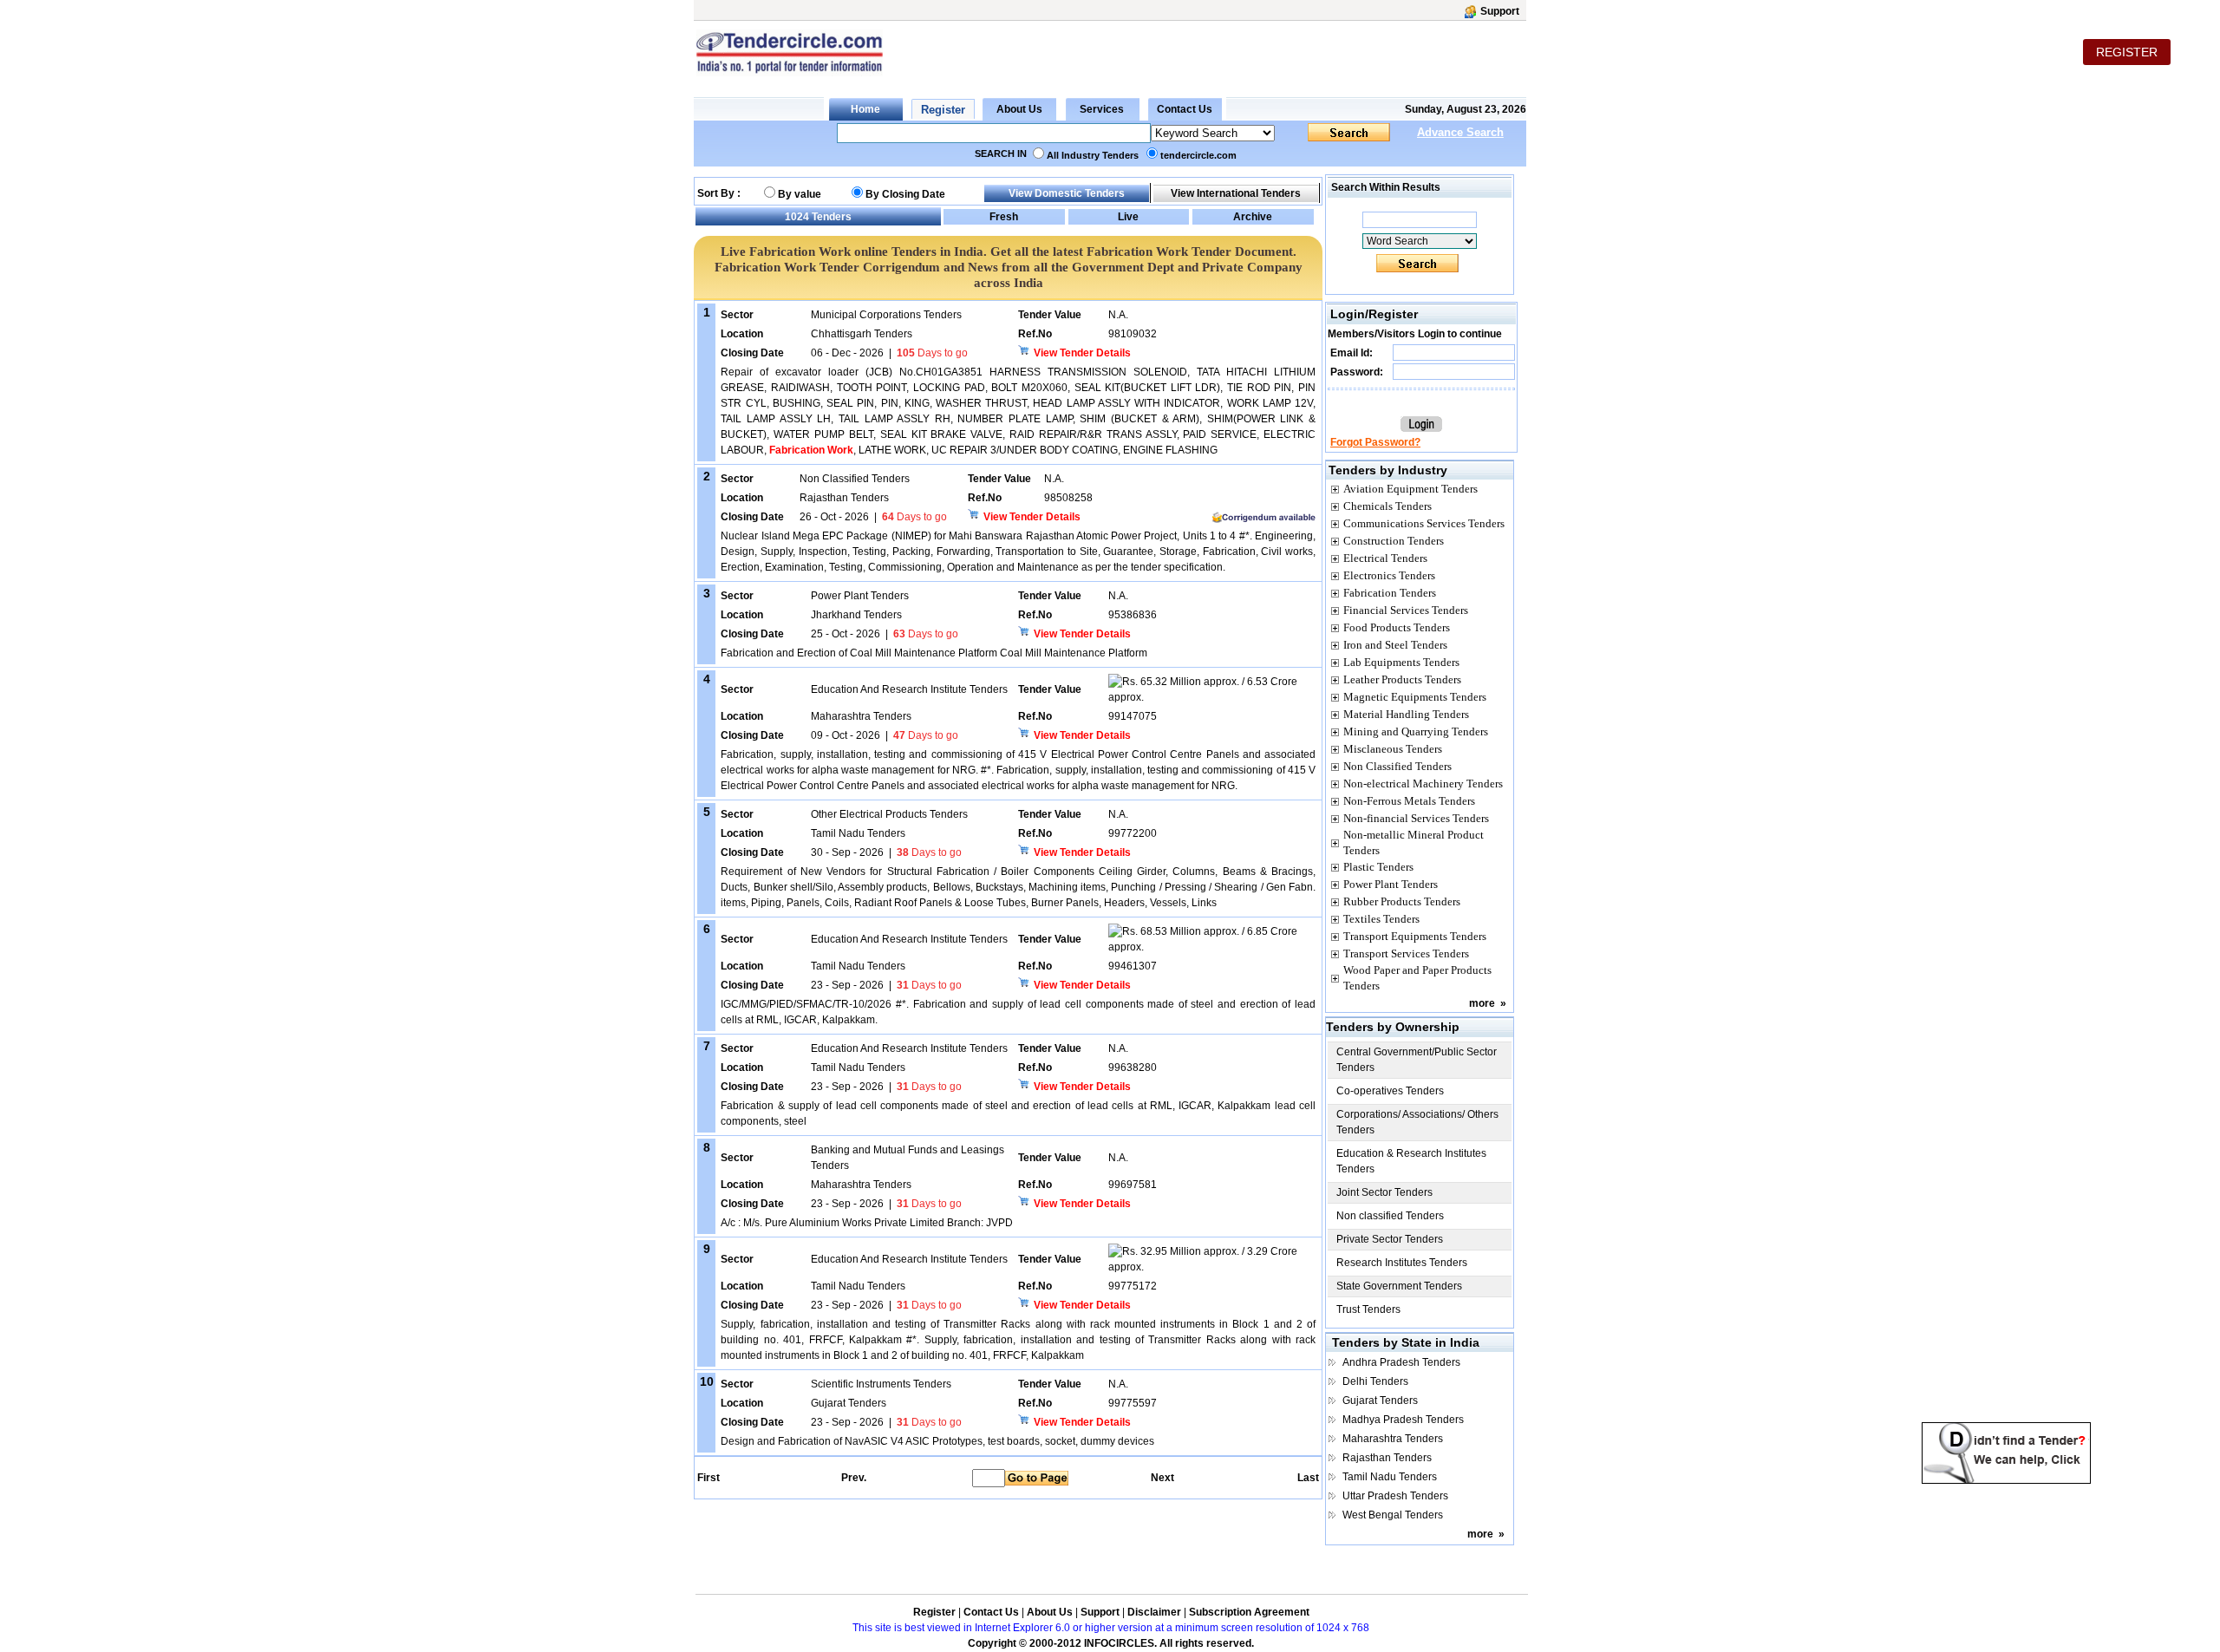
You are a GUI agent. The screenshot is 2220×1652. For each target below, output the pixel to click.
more (1482, 1003)
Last (1308, 1478)
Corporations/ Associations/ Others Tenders (1417, 1122)
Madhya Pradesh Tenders (1403, 1420)
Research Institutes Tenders (1402, 1263)
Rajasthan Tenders (1387, 1458)
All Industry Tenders (1093, 155)
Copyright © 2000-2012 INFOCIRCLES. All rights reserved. (1111, 1643)
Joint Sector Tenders (1384, 1192)
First (708, 1478)
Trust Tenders (1368, 1309)
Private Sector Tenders (1390, 1239)
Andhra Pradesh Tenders (1401, 1362)
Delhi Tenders (1375, 1381)
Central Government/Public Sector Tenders (1417, 1060)
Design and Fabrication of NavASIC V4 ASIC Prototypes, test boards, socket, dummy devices (937, 1441)
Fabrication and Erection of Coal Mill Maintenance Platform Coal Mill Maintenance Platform (934, 653)
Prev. (854, 1478)
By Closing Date (905, 194)
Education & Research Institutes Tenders (1411, 1161)
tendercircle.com (1198, 155)
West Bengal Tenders (1393, 1515)
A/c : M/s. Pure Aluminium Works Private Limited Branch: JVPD (867, 1223)
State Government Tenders (1399, 1286)
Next (1162, 1478)
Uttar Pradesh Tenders (1395, 1496)
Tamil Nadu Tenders (1390, 1477)
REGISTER (2127, 52)
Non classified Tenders (1390, 1216)
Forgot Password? (1375, 442)
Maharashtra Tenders (1393, 1439)
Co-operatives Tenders (1390, 1091)
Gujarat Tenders (1380, 1401)
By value (800, 194)
